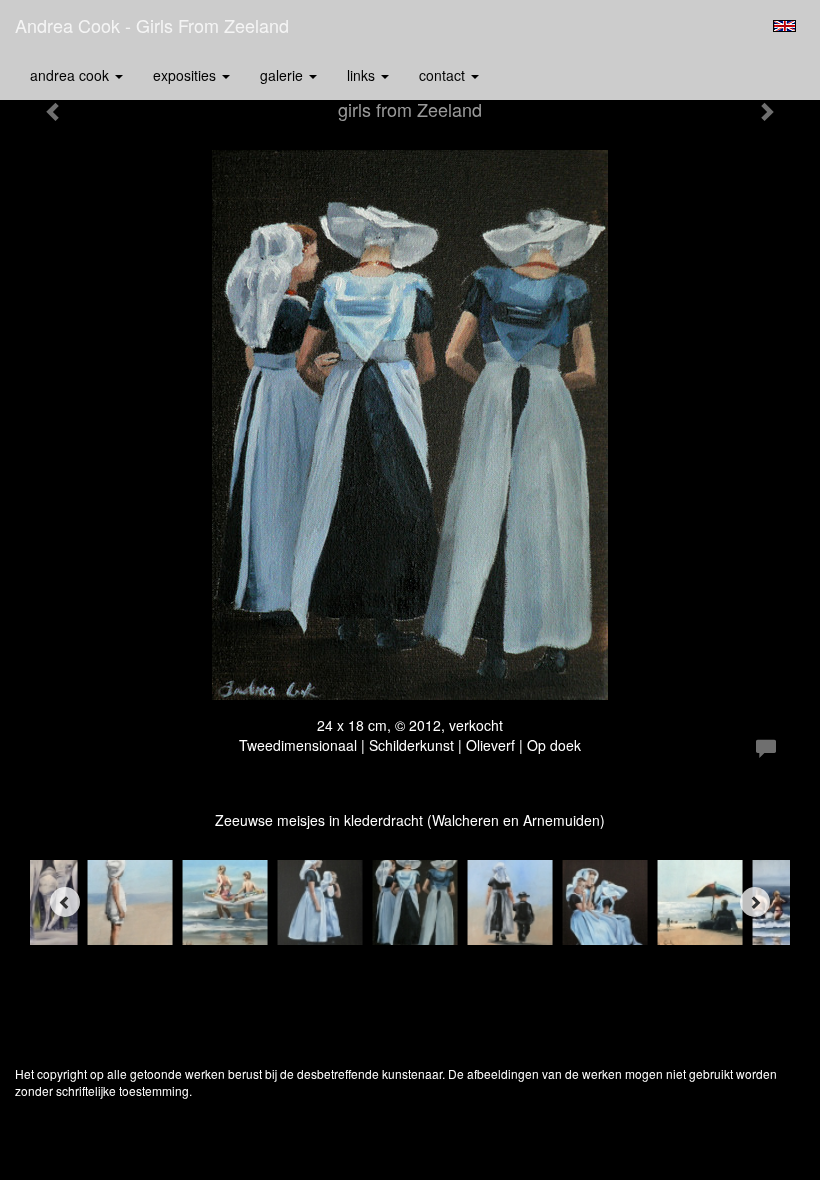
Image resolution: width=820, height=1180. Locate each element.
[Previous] (65, 902)
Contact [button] (444, 75)
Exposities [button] (186, 75)
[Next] (755, 902)
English (784, 26)
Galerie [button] (283, 75)
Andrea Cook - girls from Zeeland (152, 25)
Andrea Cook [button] (71, 75)
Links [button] (363, 75)
